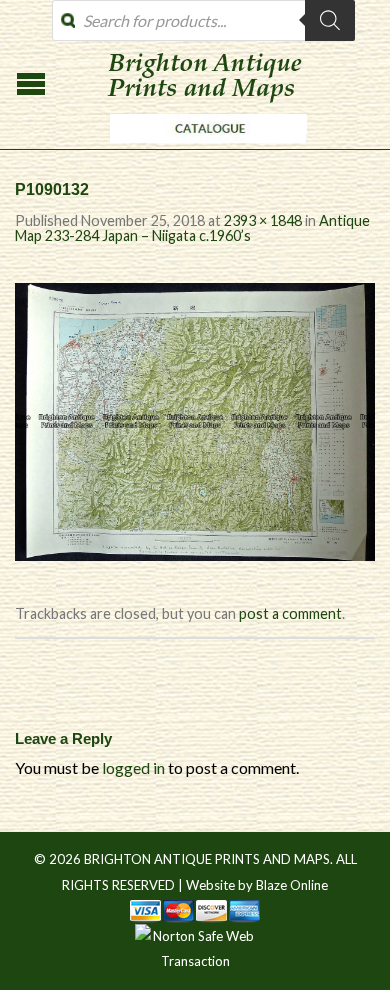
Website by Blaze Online (257, 885)
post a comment (290, 613)
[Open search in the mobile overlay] (203, 20)
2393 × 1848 (263, 220)
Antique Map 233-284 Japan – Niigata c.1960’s (192, 227)
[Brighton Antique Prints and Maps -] (203, 148)
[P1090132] (195, 419)
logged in (133, 767)
